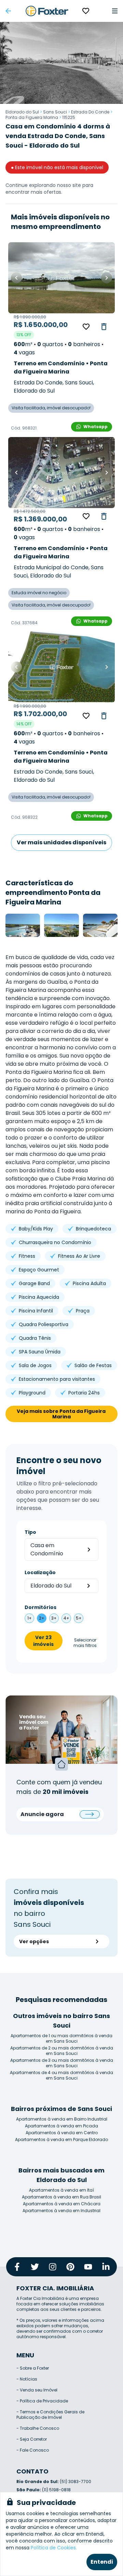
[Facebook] (17, 2267)
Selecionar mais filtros (85, 1643)
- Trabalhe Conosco (38, 2428)
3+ (54, 1618)
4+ (66, 1618)
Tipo (30, 1532)
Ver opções (34, 1941)
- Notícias (27, 2379)
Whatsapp (95, 427)
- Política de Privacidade (42, 2401)
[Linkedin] (106, 2267)
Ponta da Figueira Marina (32, 117)
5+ (79, 1618)
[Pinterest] (70, 2267)
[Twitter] (35, 2267)
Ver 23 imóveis (43, 1641)
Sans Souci (55, 112)
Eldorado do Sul (22, 112)
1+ (30, 1618)
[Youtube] (88, 2267)
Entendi (102, 2562)
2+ (42, 1618)
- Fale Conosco (33, 2450)
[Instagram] (53, 2267)
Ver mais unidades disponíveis (61, 842)
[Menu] (115, 11)
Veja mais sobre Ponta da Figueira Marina (62, 1414)
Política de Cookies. (54, 2548)
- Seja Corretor (32, 2439)
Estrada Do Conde (90, 112)
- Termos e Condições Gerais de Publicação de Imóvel (50, 2415)
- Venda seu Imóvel (37, 2390)
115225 (69, 117)
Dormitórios (40, 1607)
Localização (40, 1572)
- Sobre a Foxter (33, 2368)
